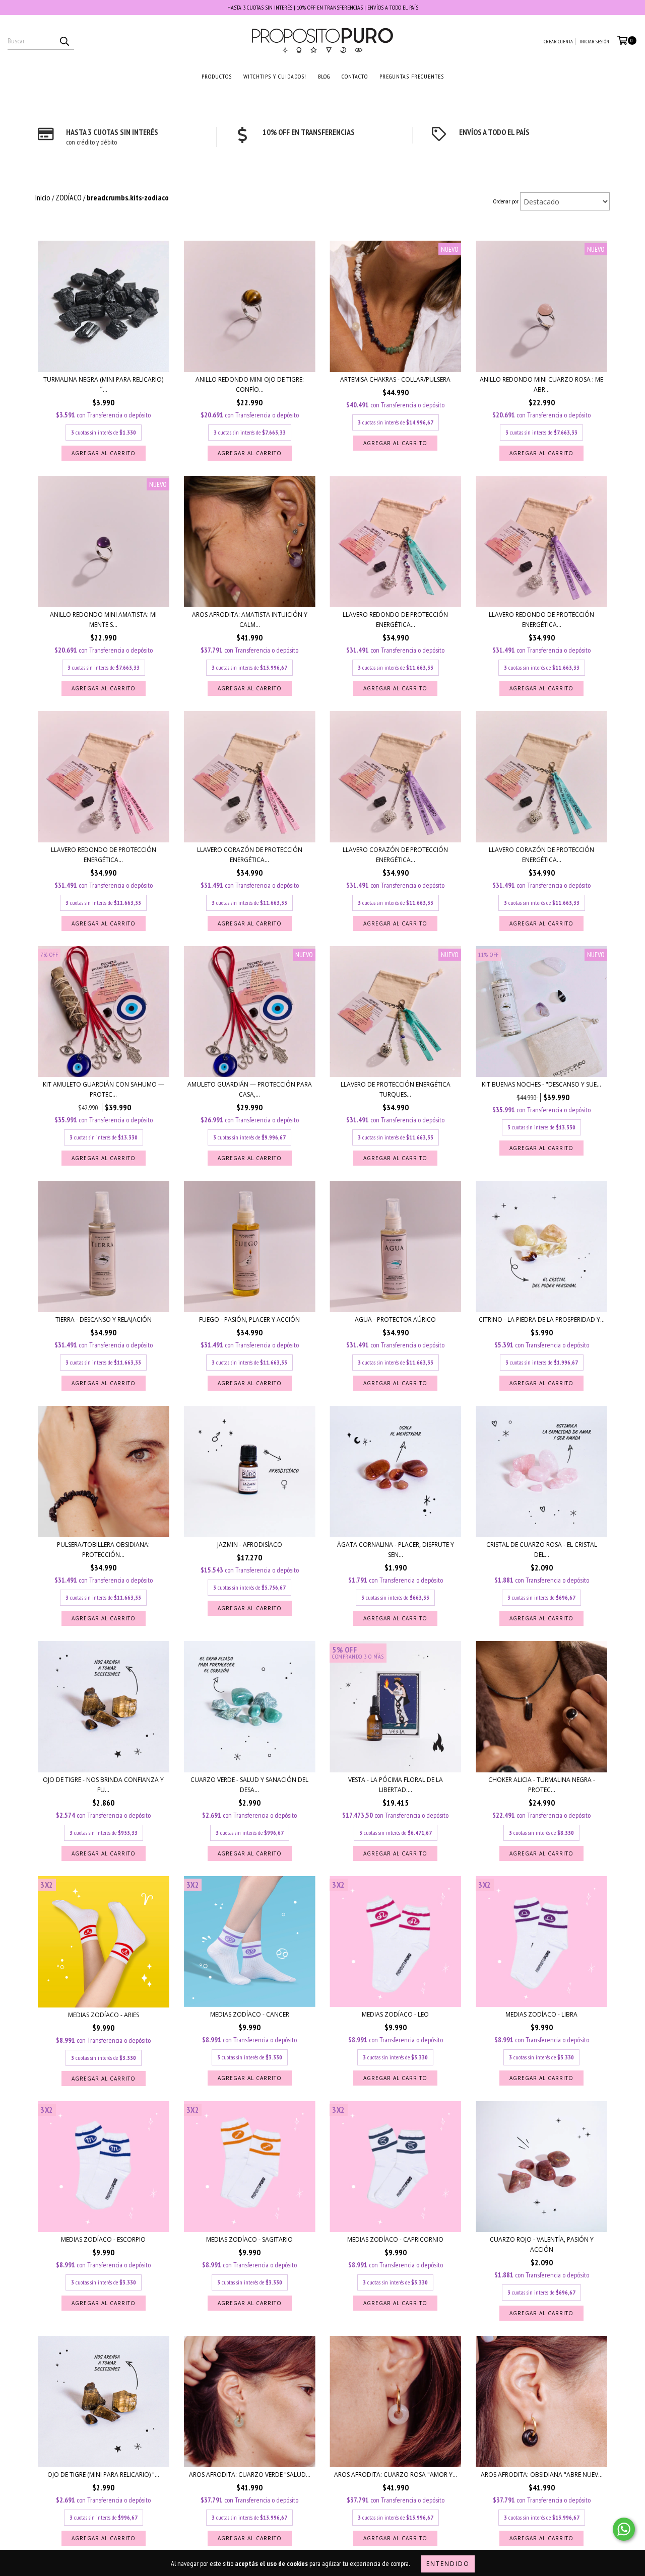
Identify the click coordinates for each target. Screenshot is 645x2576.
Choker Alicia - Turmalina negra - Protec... (542, 1785)
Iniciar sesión (594, 42)
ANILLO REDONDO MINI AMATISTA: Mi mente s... (103, 620)
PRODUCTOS (217, 76)
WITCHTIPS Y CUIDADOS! (275, 76)
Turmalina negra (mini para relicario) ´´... (103, 384)
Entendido (448, 2564)
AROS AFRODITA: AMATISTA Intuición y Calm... (250, 620)
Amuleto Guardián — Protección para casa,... (250, 1089)
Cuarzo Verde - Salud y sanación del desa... (249, 1785)
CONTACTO (355, 76)
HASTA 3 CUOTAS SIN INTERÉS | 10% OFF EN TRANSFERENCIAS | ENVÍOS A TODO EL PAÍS (323, 7)
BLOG (324, 76)
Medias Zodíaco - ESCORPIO (103, 2239)
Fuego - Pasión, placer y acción (249, 1319)
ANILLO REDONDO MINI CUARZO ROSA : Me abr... (541, 384)
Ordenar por (506, 201)
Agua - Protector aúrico (395, 1319)
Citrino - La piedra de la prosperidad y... (542, 1319)
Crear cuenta (558, 42)
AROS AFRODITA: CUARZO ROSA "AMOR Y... (396, 2475)
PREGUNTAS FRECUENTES (412, 76)
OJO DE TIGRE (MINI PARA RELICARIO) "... (103, 2475)
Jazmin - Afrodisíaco (250, 1545)
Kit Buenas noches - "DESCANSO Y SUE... (541, 1084)
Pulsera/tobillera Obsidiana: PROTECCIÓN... (103, 1550)
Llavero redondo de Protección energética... (395, 620)
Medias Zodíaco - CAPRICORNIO (395, 2239)
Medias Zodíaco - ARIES (104, 2015)
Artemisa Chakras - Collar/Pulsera (395, 379)
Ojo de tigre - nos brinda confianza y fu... (103, 1785)
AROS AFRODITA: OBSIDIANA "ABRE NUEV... (542, 2475)
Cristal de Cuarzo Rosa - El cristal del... (542, 1550)
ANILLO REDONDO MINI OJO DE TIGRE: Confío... (250, 384)
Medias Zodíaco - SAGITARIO (249, 2239)
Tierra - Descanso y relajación (104, 1319)
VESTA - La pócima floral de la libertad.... (396, 1785)
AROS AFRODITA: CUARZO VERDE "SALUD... (250, 2475)
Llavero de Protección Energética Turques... (396, 1089)
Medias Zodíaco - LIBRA (541, 2014)
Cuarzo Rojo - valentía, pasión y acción (542, 2244)
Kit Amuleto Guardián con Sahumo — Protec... (104, 1089)
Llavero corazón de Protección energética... (250, 855)
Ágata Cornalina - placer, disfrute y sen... (396, 1550)
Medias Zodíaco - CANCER (250, 2014)
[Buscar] (64, 41)
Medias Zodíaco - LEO (395, 2014)
